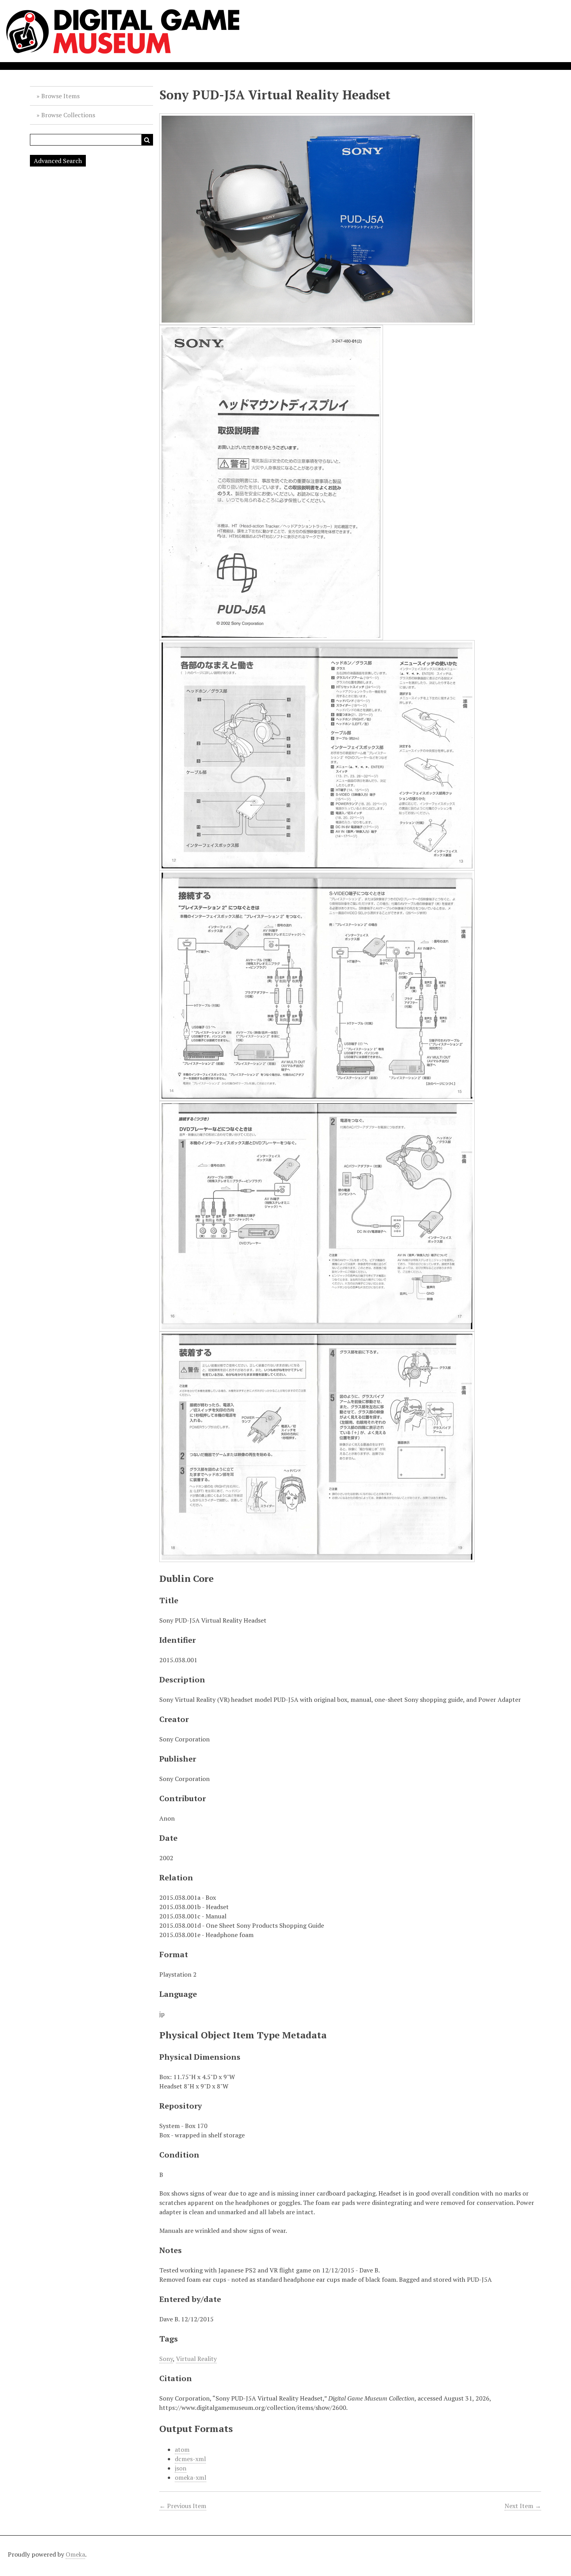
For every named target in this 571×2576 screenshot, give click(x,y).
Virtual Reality (196, 2359)
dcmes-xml (190, 2459)
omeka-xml (191, 2477)
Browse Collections (68, 115)
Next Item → (523, 2506)
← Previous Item (183, 2506)
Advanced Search (58, 161)
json (181, 2468)
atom (182, 2449)
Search (147, 140)
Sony (166, 2359)
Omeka (75, 2554)
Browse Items (60, 96)
